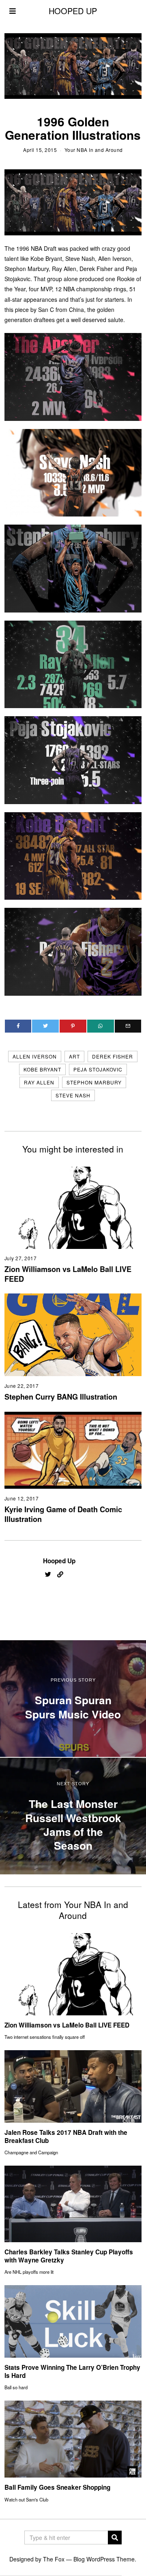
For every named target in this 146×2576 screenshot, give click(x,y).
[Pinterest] (73, 1026)
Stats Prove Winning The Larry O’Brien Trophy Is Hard (72, 2371)
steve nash (73, 1095)
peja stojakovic (98, 1069)
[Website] (60, 1575)
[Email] (128, 1026)
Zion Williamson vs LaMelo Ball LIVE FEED (68, 1274)
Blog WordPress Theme (104, 2559)
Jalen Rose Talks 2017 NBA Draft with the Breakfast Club (66, 2136)
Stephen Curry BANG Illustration (61, 1397)
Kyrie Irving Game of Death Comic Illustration (63, 1514)
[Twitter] (45, 1026)
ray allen (39, 1082)
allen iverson (35, 1056)
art (74, 1056)
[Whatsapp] (101, 1026)
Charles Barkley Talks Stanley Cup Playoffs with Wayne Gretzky (69, 2256)
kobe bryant (42, 1069)
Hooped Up (59, 1561)
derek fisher (113, 1056)
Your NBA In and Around (94, 150)
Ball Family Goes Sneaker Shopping (57, 2487)
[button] (115, 2538)
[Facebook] (18, 1026)
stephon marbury (94, 1082)
